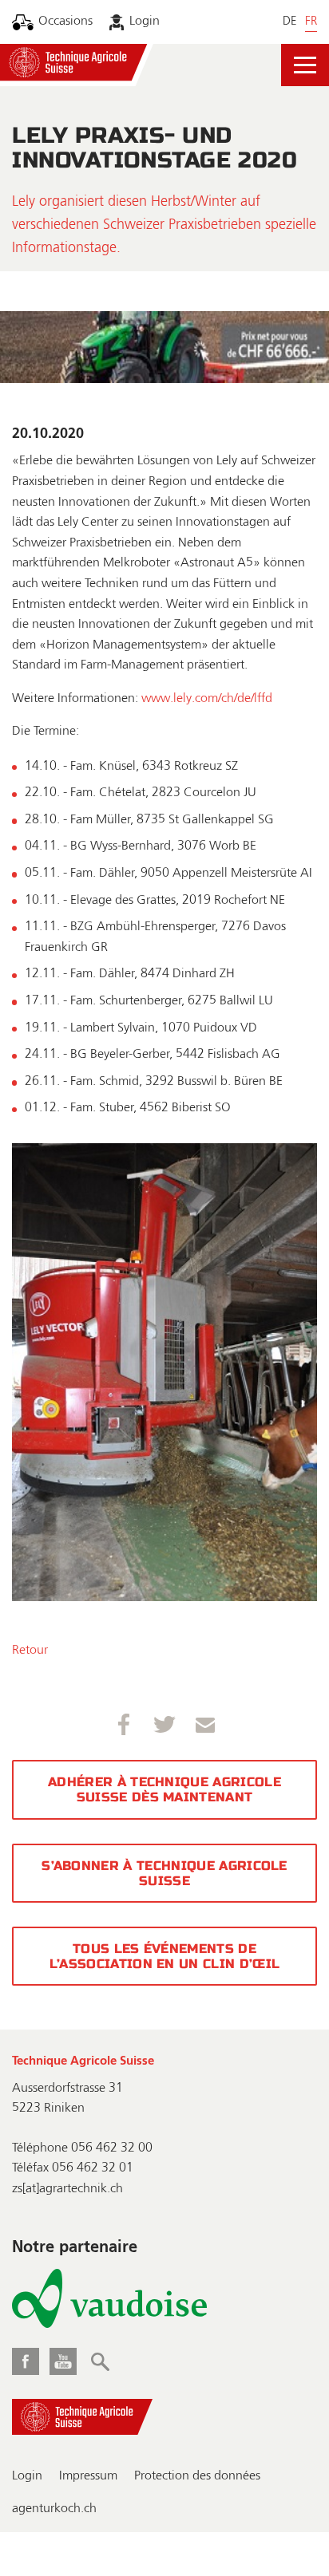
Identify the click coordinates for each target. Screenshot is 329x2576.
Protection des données (197, 2476)
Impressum (88, 2476)
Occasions (65, 22)
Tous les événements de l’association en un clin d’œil (165, 1956)
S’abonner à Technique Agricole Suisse (164, 1873)
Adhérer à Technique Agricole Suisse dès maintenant (164, 1789)
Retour (30, 1651)
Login (145, 22)
